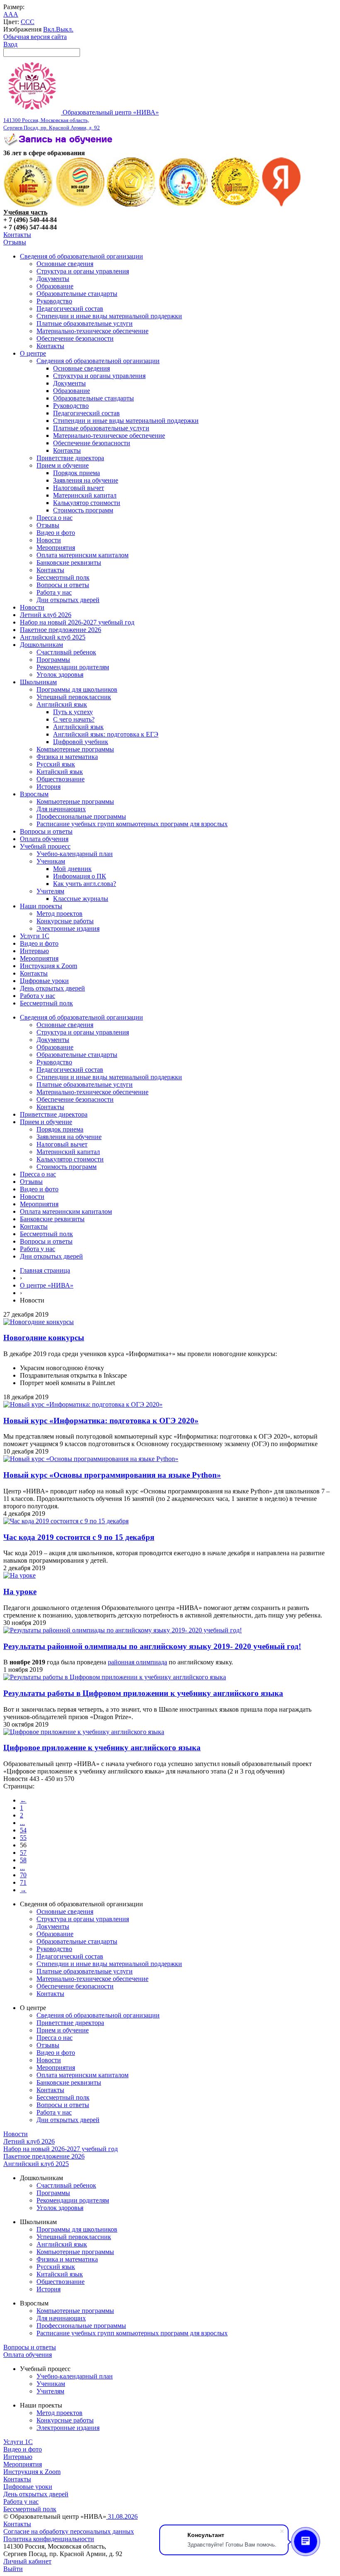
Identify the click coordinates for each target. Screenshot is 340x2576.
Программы (53, 660)
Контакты (17, 235)
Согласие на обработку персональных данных (69, 2531)
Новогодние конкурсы (44, 1338)
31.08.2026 (122, 2516)
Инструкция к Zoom (49, 966)
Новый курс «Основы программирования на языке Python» (112, 1475)
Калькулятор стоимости (87, 503)
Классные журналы (81, 899)
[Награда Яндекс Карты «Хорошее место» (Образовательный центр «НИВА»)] (282, 205)
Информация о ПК (80, 876)
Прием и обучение (63, 465)
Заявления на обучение (86, 480)
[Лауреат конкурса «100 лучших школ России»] (28, 205)
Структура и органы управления (83, 271)
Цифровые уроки (44, 981)
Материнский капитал (85, 495)
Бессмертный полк (63, 577)
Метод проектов (59, 914)
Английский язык (62, 704)
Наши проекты (41, 906)
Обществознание (61, 779)
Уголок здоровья (60, 674)
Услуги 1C (35, 936)
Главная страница (45, 1270)
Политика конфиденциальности (49, 2539)
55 (23, 1838)
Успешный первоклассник (74, 697)
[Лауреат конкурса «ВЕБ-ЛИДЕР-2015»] (80, 205)
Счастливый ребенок (66, 652)
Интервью (34, 951)
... (22, 1823)
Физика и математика (67, 757)
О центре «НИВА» (47, 1285)
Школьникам (38, 682)
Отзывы (15, 242)
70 (23, 1875)
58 (23, 1860)
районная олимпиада (137, 1662)
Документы (53, 279)
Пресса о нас (55, 518)
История (49, 787)
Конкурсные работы (65, 921)
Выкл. (65, 29)
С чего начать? (74, 719)
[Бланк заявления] (59, 145)
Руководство (54, 301)
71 (23, 1882)
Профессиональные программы (81, 816)
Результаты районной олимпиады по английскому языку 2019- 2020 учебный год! (152, 1646)
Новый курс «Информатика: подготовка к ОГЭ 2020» (101, 1421)
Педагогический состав (70, 309)
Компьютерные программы (75, 749)
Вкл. (50, 29)
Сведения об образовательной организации (81, 256)
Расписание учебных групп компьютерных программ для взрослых (132, 824)
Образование (55, 286)
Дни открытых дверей (68, 600)
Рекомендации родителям (73, 667)
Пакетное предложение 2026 (61, 630)
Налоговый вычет (79, 488)
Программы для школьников (77, 689)
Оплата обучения (44, 839)
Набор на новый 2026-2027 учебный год (77, 622)
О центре (33, 353)
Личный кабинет (27, 2561)
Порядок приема (76, 473)
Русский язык (56, 764)
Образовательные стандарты (77, 294)
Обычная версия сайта (35, 37)
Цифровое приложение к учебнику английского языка (102, 1748)
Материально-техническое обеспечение (92, 331)
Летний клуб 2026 (46, 615)
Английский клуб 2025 (53, 637)
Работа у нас (54, 592)
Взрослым (34, 794)
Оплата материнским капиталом (83, 555)
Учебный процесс (45, 846)
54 (23, 1830)
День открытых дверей (52, 988)
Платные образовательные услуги (85, 323)
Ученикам (51, 861)
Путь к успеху (73, 712)
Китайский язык (60, 772)
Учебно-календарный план (75, 854)
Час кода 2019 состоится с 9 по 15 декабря (79, 1537)
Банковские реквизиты (69, 562)
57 (23, 1853)
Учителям (50, 891)
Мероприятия (56, 548)
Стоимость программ (83, 510)
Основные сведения (65, 264)
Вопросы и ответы (63, 585)
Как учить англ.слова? (85, 884)
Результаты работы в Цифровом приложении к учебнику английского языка (143, 1693)
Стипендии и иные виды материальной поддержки (109, 316)
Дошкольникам (41, 645)
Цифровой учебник (81, 742)
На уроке (20, 1592)
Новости (49, 540)
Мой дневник (72, 869)
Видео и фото (56, 533)
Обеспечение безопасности (75, 338)
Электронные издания (68, 928)
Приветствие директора (70, 458)
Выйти (13, 2569)
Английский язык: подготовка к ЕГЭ (106, 734)
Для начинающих (61, 809)
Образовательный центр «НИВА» (81, 120)
